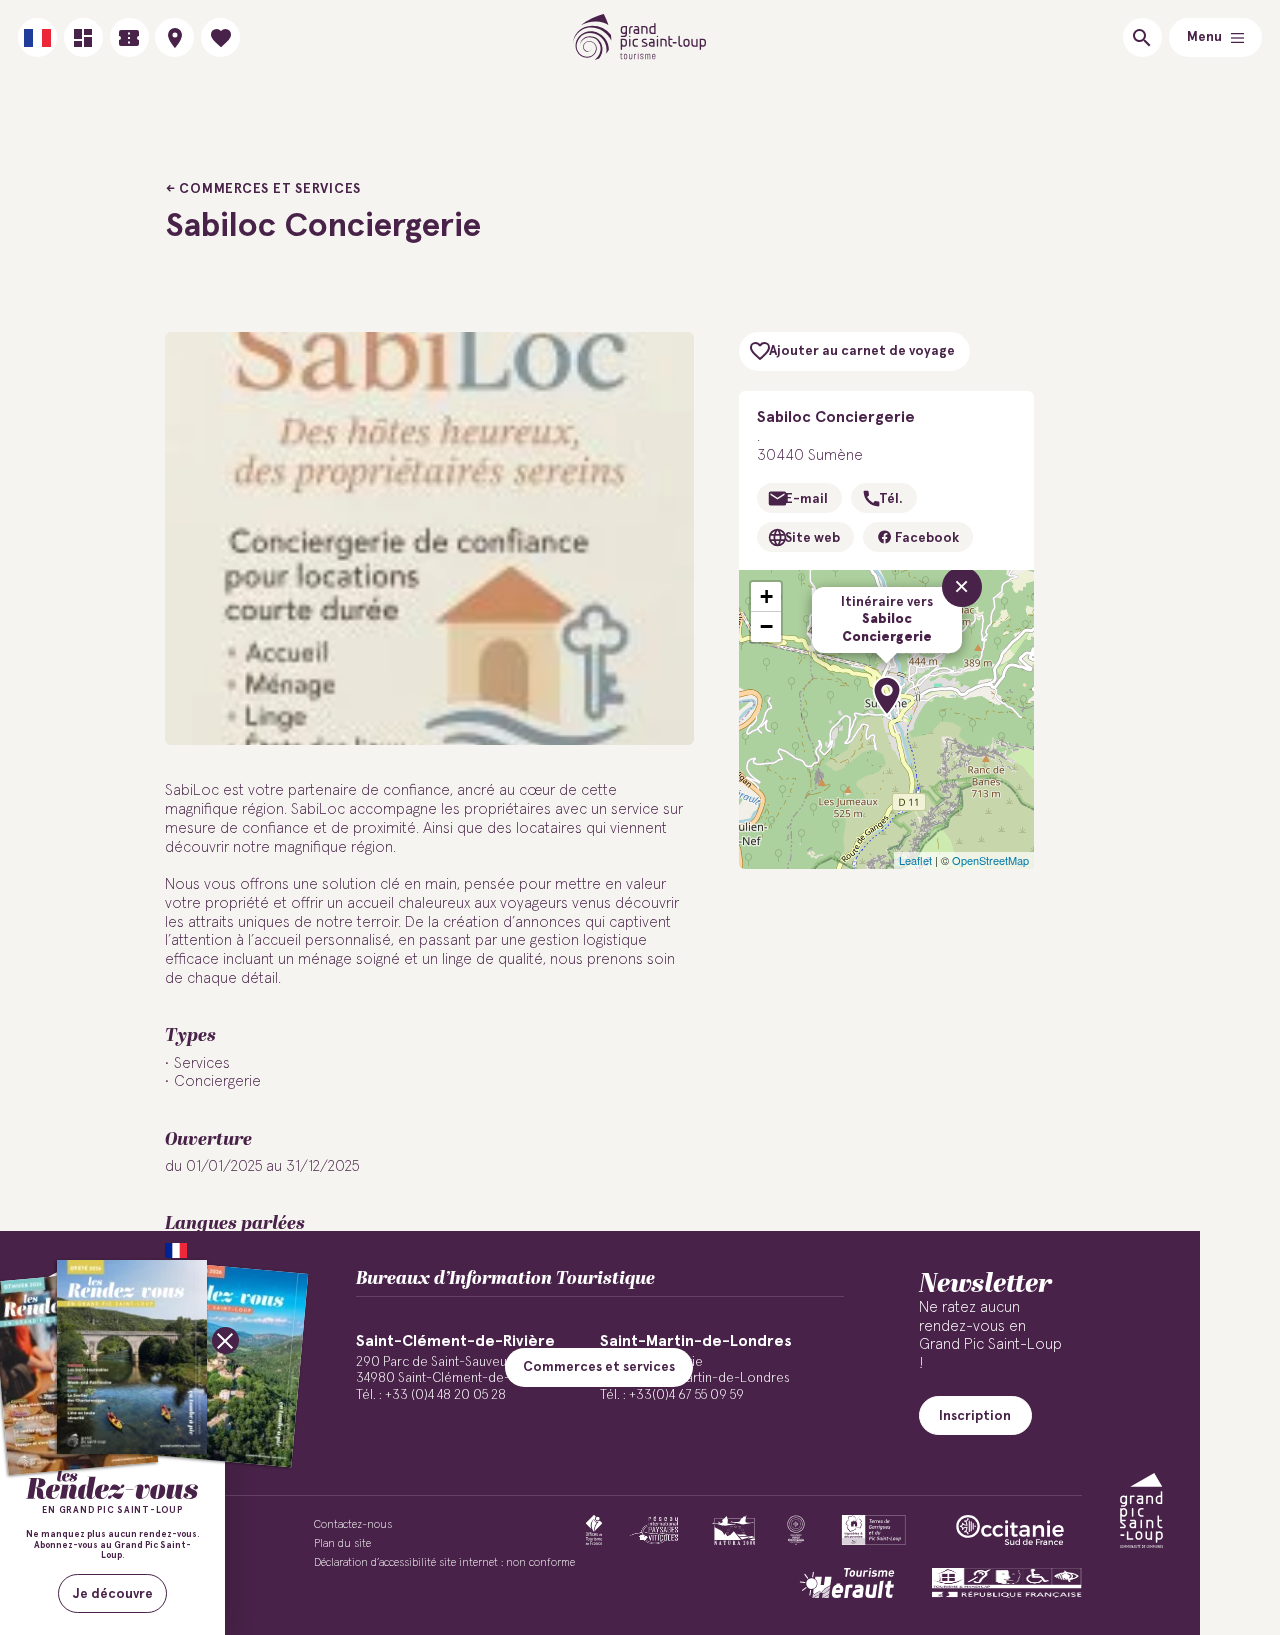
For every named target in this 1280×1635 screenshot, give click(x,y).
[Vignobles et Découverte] (873, 1530)
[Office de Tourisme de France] (594, 1530)
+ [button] (766, 596)
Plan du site (342, 1543)
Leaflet (915, 860)
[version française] (37, 37)
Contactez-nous (353, 1524)
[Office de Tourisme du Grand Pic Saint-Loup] (640, 37)
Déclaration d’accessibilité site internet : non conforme (444, 1562)
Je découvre (113, 1594)
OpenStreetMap (990, 860)
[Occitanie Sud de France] (1010, 1530)
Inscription (975, 1416)
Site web (812, 538)
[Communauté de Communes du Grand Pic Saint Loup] (1141, 1510)
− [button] (766, 626)
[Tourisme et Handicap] (1007, 1583)
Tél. (890, 499)
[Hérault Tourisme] (847, 1583)
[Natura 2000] (733, 1530)
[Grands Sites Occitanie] (796, 1530)
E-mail (806, 499)
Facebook (925, 538)
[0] (220, 37)
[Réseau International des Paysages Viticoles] (654, 1530)
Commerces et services (270, 189)
